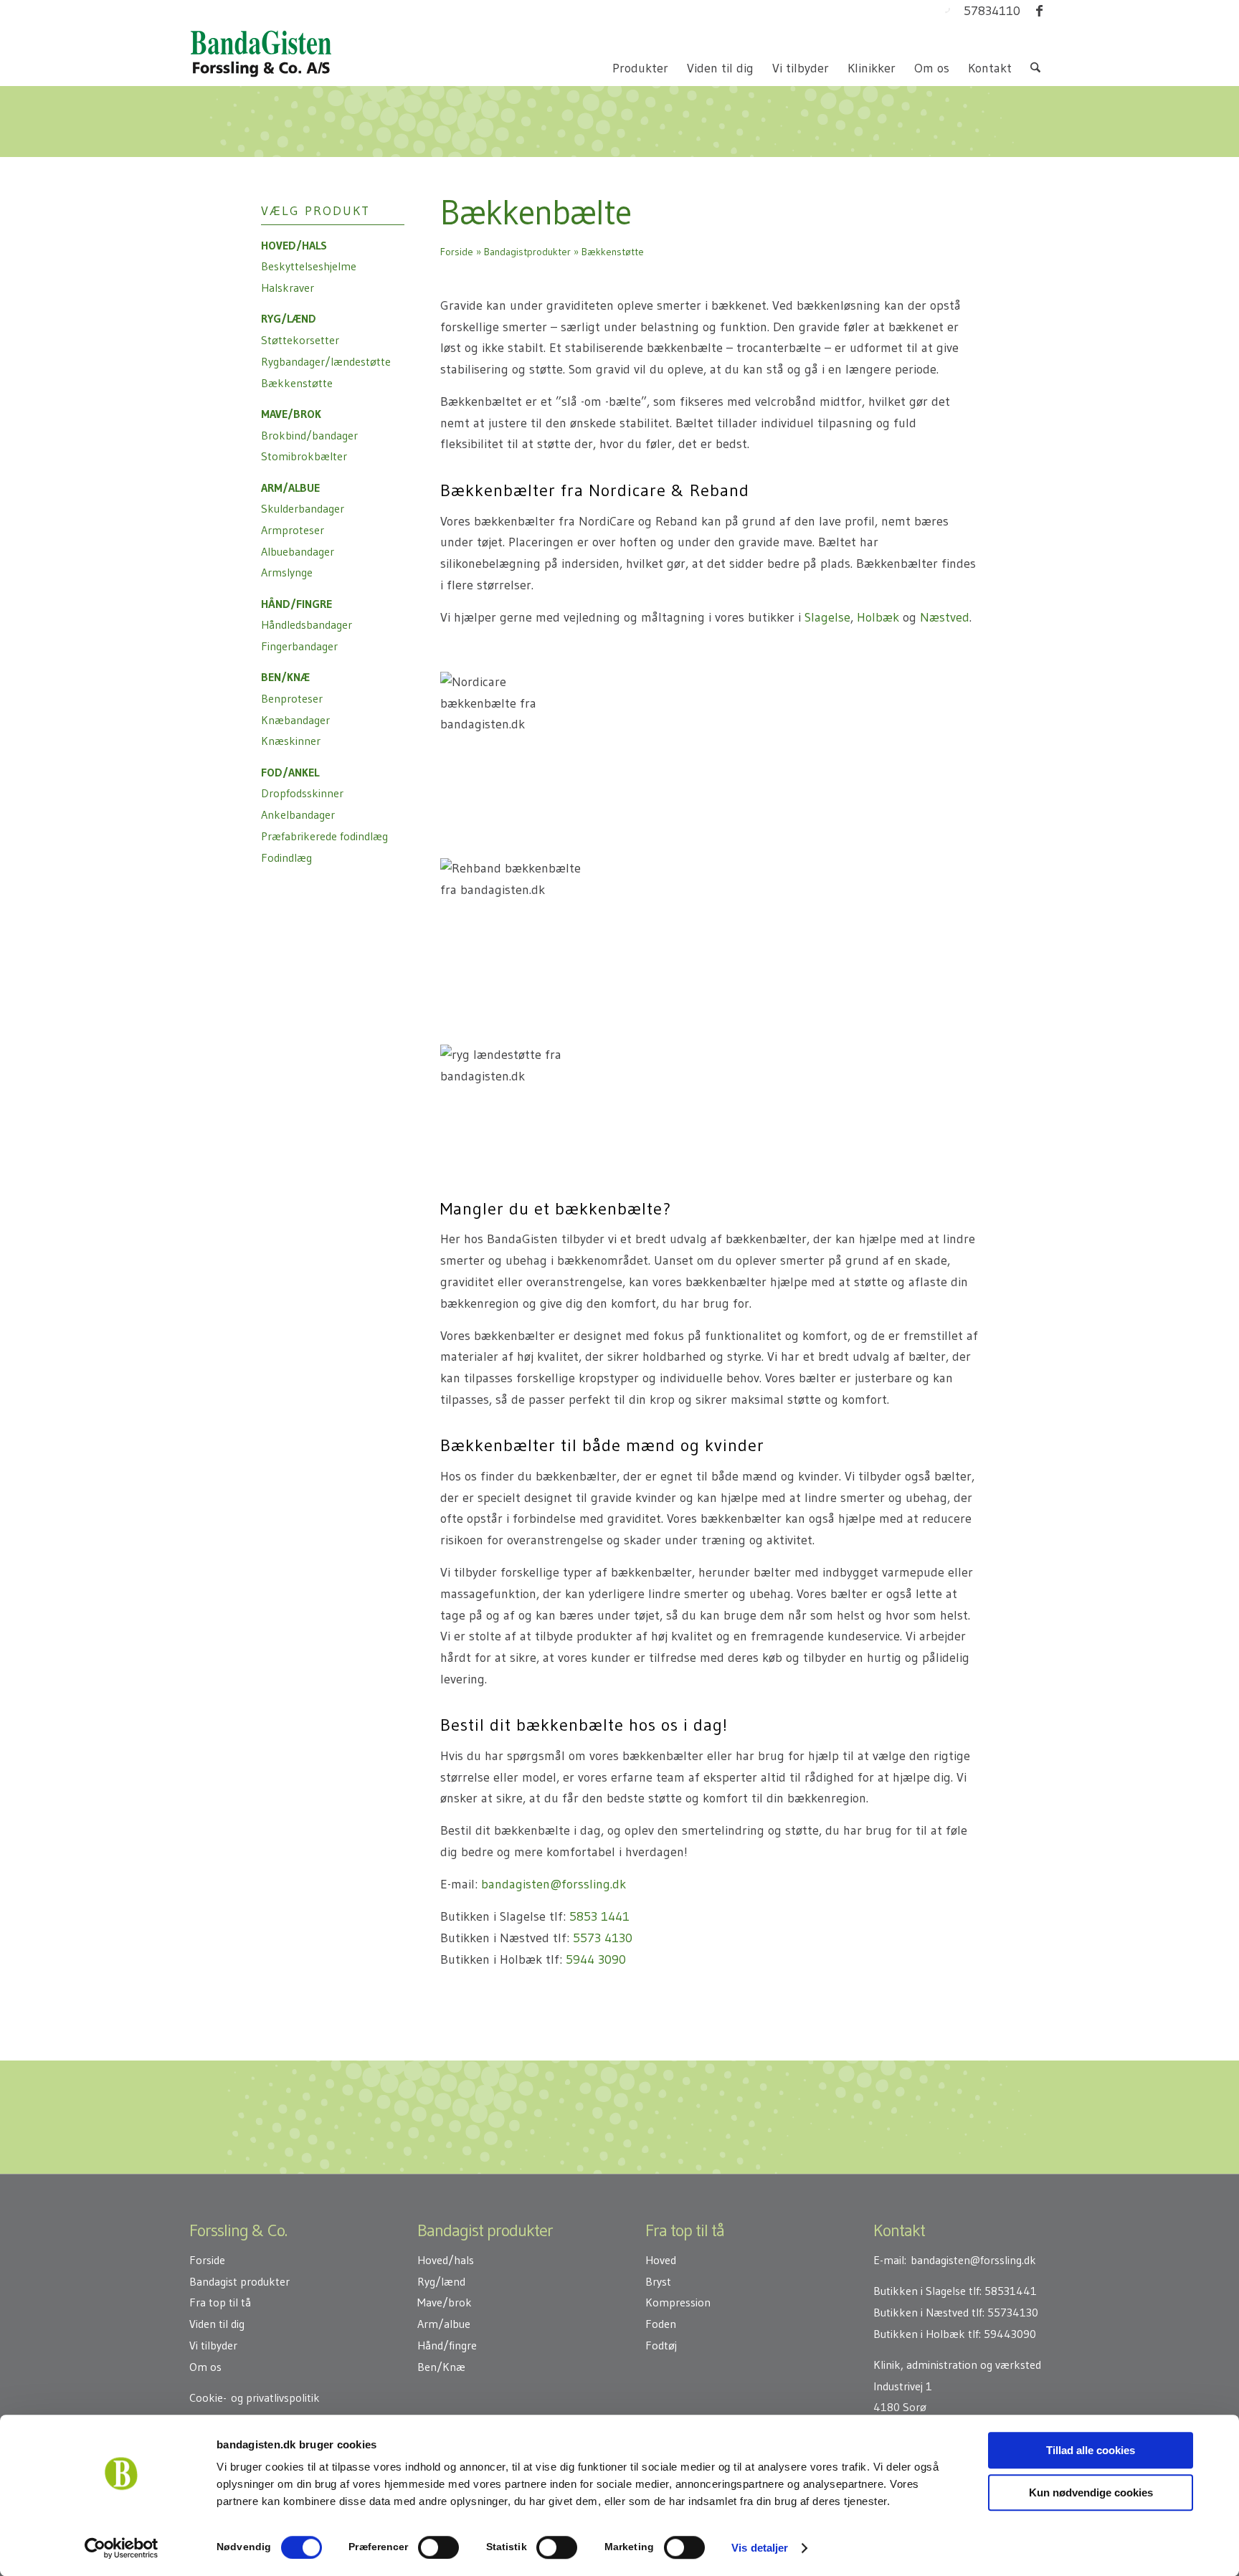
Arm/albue (444, 2324)
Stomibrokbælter (304, 456)
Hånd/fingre (447, 2345)
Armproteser (293, 530)
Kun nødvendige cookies (1091, 2492)
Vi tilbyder (213, 2345)
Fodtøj (661, 2345)
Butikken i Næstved (921, 2312)
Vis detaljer (760, 2548)
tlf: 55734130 (1005, 2312)
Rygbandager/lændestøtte (326, 361)
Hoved (661, 2260)
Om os (205, 2367)
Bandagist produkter (239, 2281)
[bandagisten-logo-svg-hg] (261, 54)
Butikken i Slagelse (920, 2291)
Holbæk (878, 617)
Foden (661, 2324)
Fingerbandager (299, 646)
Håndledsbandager (307, 624)
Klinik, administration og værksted (957, 2364)
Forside (457, 252)
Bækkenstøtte (297, 383)
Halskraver (288, 287)
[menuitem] (640, 68)
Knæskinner (291, 741)
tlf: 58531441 (1003, 2291)
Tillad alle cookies (1091, 2450)
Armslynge (287, 572)
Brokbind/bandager (309, 435)
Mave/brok (445, 2302)
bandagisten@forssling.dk (554, 1884)
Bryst (658, 2281)
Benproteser (292, 698)
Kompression (678, 2302)
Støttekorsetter (300, 340)
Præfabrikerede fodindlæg (324, 836)
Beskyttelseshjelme (309, 266)
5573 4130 (603, 1938)
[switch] (438, 2547)
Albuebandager (298, 551)
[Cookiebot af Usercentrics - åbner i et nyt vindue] (122, 2548)
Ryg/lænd (441, 2281)
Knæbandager (295, 720)
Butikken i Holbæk (919, 2334)
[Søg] (1035, 68)
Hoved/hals (446, 2260)
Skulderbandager (303, 508)
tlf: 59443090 (1002, 2334)
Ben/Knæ (441, 2367)
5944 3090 (596, 1959)
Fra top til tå (220, 2302)
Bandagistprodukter (527, 252)
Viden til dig (217, 2324)
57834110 (992, 11)
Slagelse (827, 617)
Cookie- (208, 2397)
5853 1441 (599, 1916)
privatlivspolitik (283, 2397)
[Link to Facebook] (1039, 11)
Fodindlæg (286, 857)
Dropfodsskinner (302, 793)
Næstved (945, 617)
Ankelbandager (298, 814)
